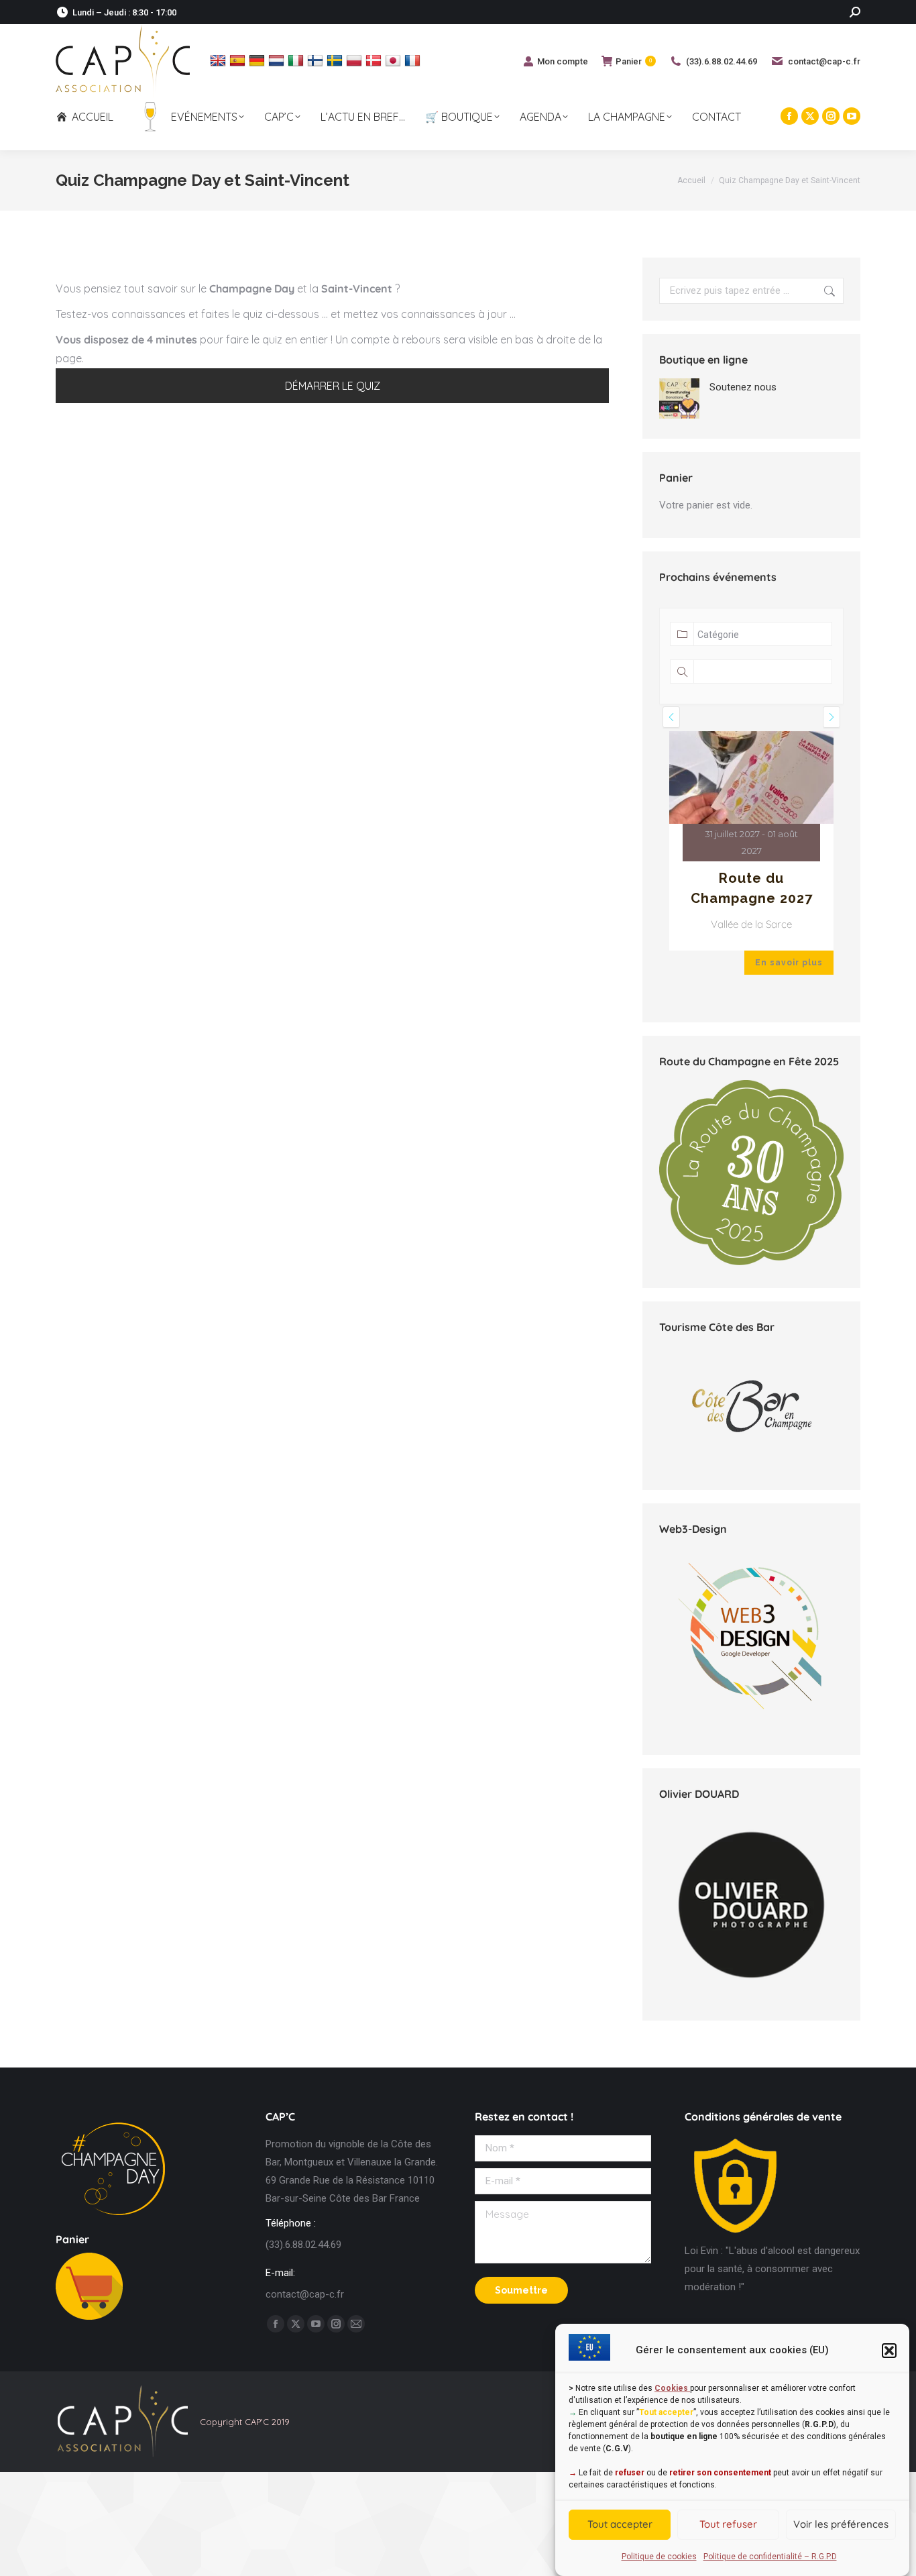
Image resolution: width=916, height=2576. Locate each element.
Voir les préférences (841, 2525)
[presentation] (671, 717)
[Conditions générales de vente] (735, 2233)
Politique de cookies (659, 2557)
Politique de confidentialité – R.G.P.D (770, 2557)
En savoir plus (789, 963)
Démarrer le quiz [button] (333, 386)
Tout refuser (728, 2525)
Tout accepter (620, 2525)
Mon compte (563, 61)
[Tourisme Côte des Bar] (751, 1406)
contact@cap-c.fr (824, 61)
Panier (634, 61)
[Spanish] (239, 60)
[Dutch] (278, 60)
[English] (220, 60)
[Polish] (356, 60)
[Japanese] (395, 60)
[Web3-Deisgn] (751, 1729)
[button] (889, 2351)
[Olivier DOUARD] (751, 1905)
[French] (414, 60)
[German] (259, 60)
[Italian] (297, 60)
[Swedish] (336, 60)
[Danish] (375, 60)
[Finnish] (317, 60)
